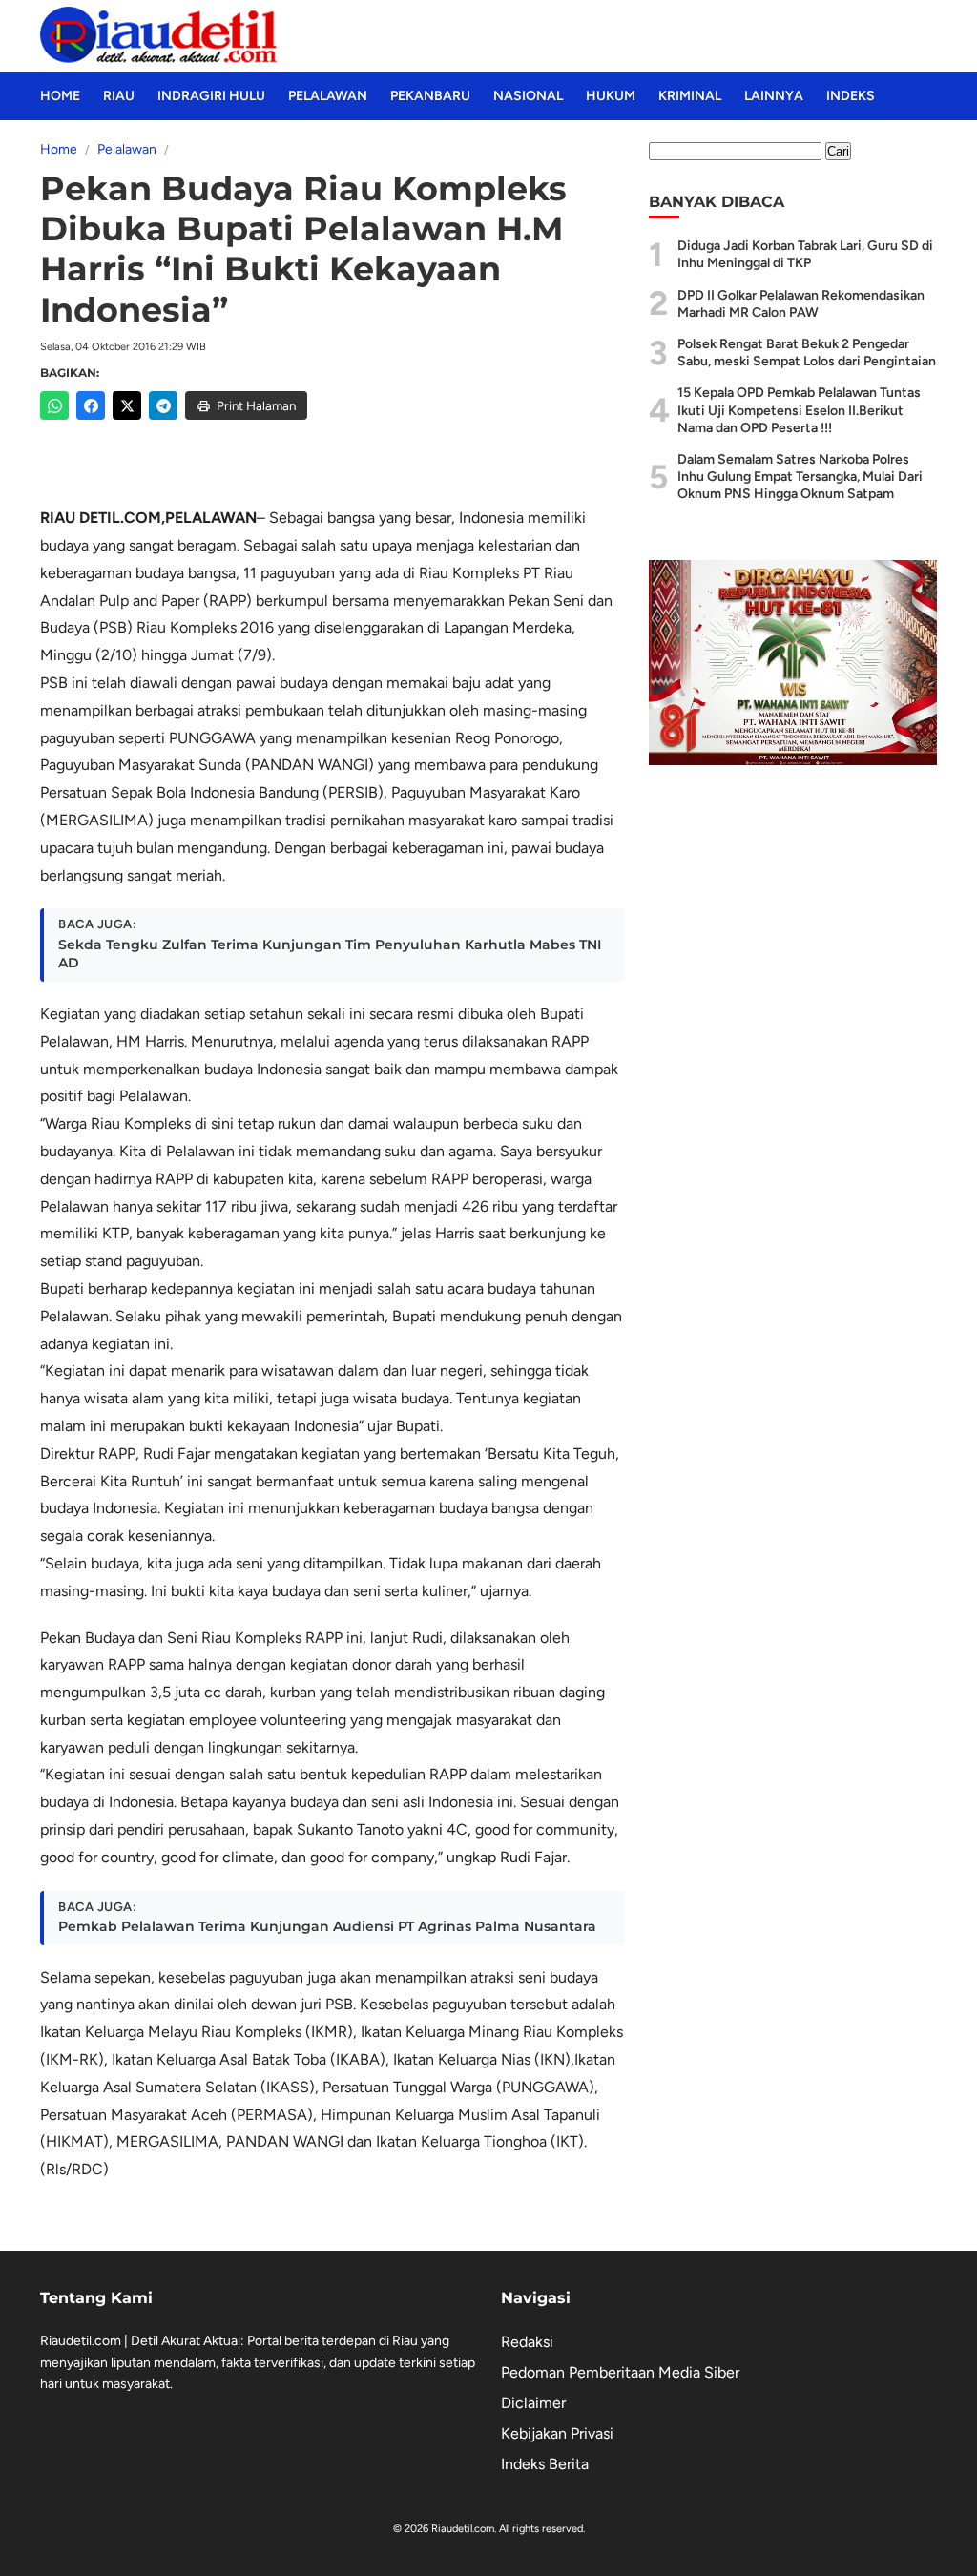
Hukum (611, 96)
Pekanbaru (430, 96)
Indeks (851, 96)
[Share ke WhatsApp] (54, 405)
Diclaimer (533, 2403)
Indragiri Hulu (211, 96)
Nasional (528, 96)
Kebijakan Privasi (557, 2433)
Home (60, 96)
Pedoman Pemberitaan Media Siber (620, 2372)
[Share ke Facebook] (91, 405)
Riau (119, 96)
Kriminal (690, 96)
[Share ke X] (127, 405)
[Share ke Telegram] (163, 405)
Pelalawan (328, 96)
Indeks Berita (545, 2464)
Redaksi (527, 2342)
